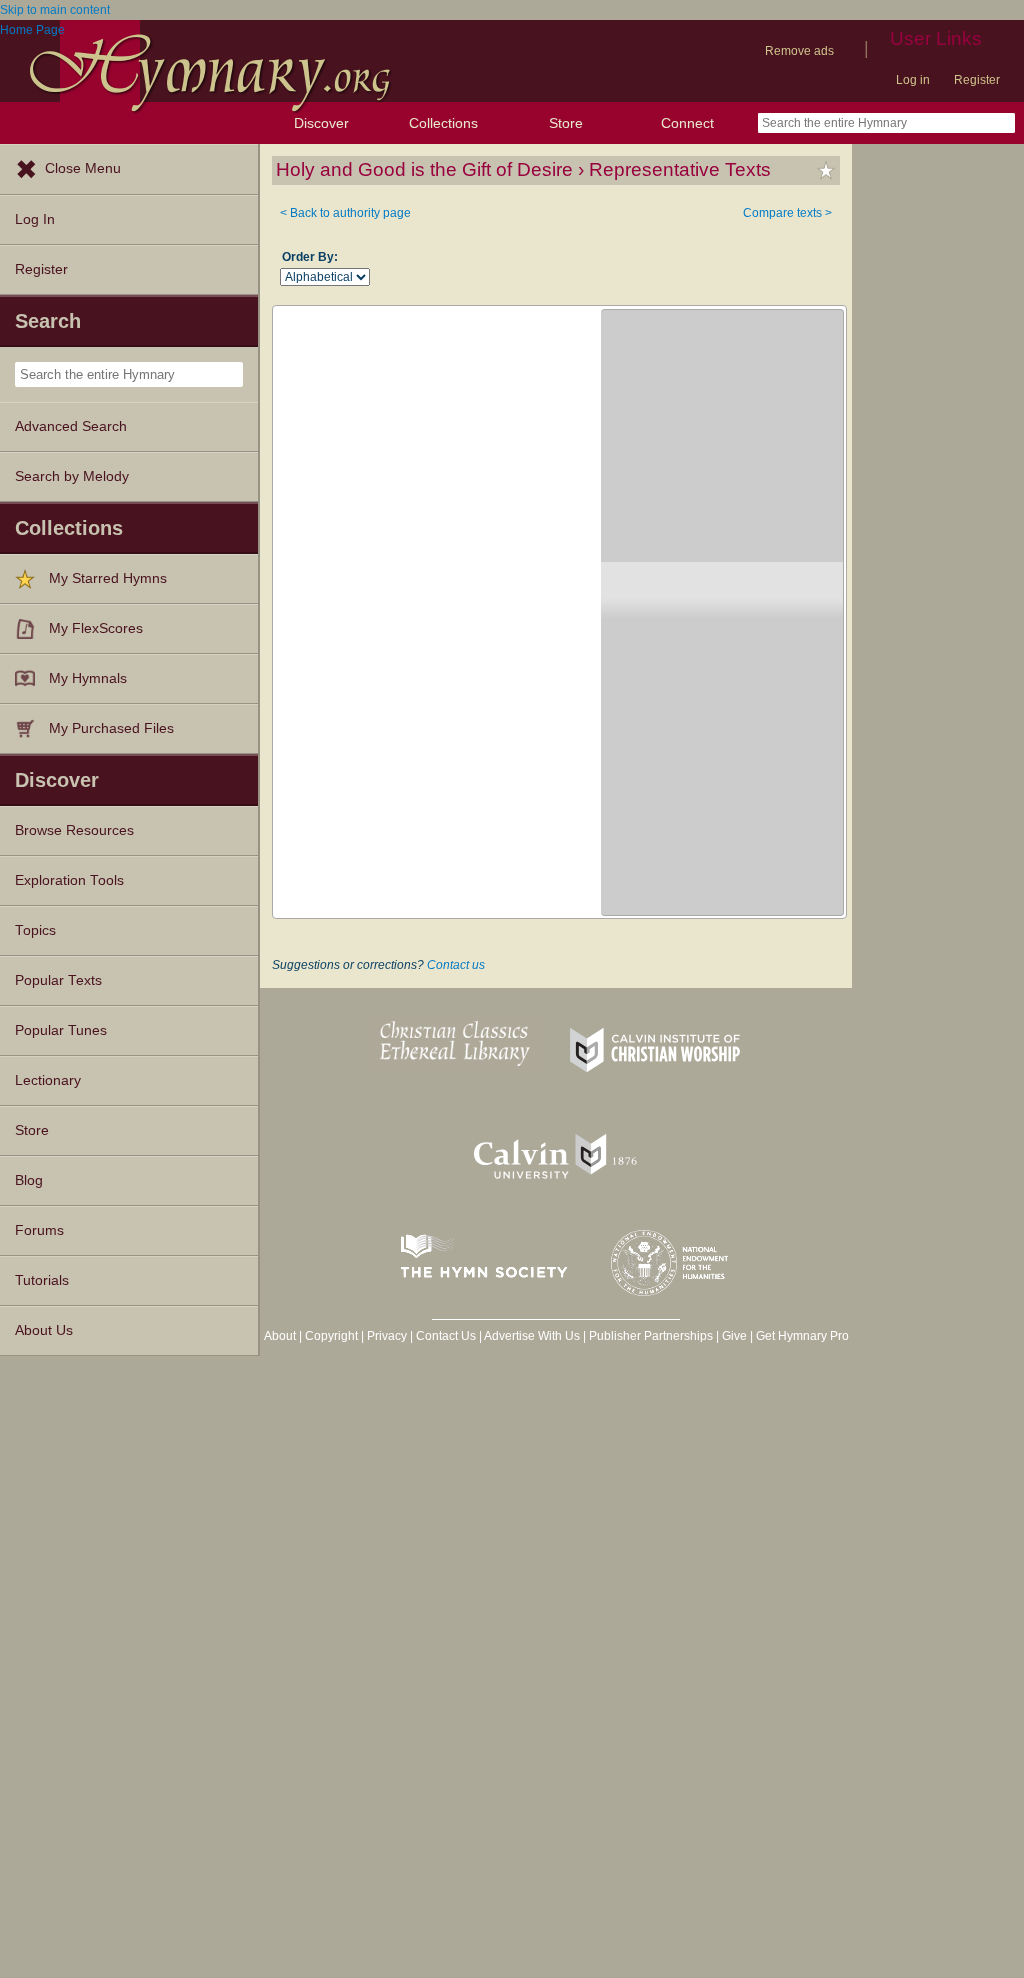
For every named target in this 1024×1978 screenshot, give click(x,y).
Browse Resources (74, 830)
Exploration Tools (69, 880)
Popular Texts (58, 980)
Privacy (387, 1336)
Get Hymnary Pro (802, 1336)
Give (734, 1336)
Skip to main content (55, 10)
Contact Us (446, 1336)
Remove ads (799, 51)
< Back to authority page (345, 213)
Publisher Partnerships (651, 1336)
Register (977, 80)
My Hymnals (88, 678)
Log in (913, 80)
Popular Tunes (61, 1030)
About (280, 1336)
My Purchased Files (111, 728)
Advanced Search (71, 426)
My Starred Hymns (108, 578)
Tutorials (42, 1280)
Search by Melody (72, 476)
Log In (35, 219)
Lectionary (48, 1080)
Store (566, 123)
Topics (35, 930)
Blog (29, 1180)
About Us (44, 1330)
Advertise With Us (532, 1336)
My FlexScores (96, 628)
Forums (39, 1230)
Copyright (331, 1336)
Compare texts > (787, 213)
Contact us (456, 965)
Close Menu (83, 168)
